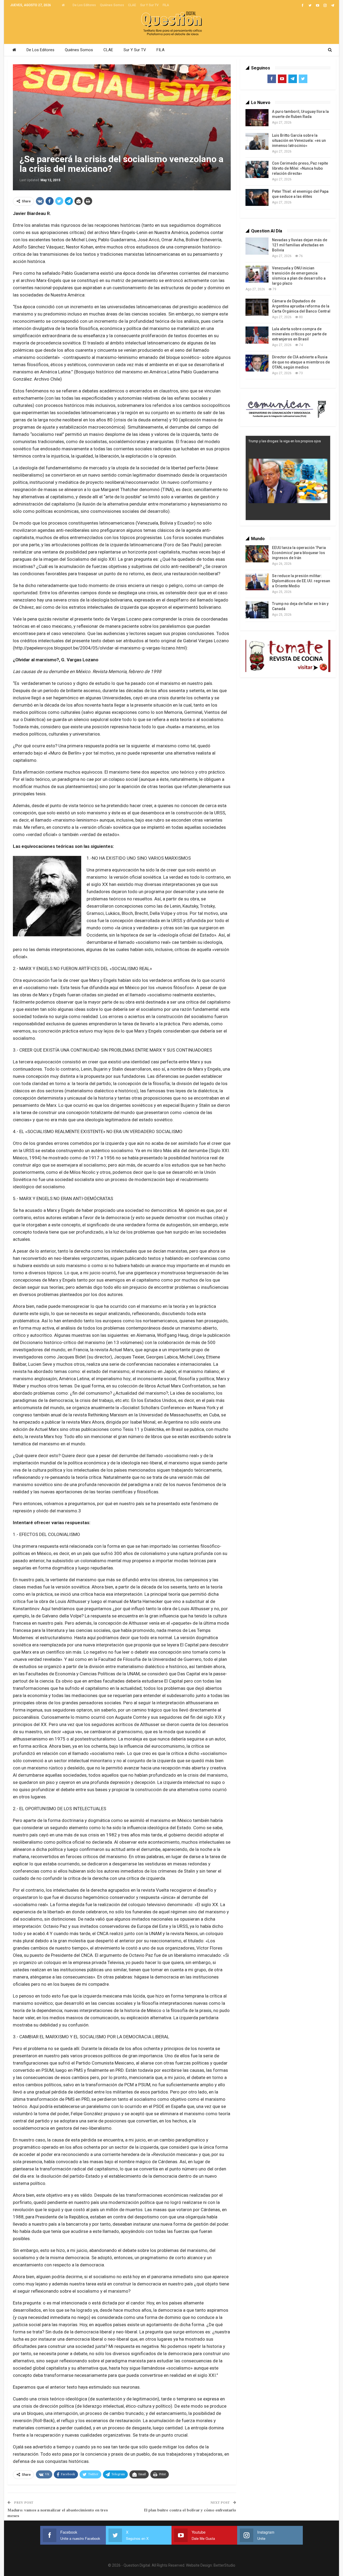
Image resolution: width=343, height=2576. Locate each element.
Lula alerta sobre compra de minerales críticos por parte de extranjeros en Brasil (299, 334)
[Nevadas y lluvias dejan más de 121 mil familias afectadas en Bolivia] (257, 246)
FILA (166, 5)
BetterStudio (224, 2565)
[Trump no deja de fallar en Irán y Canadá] (257, 610)
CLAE (132, 5)
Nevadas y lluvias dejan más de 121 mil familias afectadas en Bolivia (300, 245)
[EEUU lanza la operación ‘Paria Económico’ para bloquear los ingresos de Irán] (257, 554)
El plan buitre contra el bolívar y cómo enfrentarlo (190, 2510)
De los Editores (84, 5)
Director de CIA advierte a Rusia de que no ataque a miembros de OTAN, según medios (301, 362)
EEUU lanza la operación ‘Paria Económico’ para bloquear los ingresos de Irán (299, 553)
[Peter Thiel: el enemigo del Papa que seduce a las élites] (257, 198)
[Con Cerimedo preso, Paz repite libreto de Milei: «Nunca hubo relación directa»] (257, 169)
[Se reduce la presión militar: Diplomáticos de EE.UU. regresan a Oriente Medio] (257, 582)
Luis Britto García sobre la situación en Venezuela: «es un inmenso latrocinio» (299, 140)
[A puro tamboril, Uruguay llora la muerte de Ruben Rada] (257, 118)
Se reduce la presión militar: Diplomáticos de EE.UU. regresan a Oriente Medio (301, 581)
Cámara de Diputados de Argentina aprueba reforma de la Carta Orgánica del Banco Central (301, 306)
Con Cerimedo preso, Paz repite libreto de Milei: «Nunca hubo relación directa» (300, 168)
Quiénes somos (112, 5)
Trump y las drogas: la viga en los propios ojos (285, 441)
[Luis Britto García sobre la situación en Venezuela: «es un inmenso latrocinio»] (257, 142)
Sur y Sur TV (149, 5)
